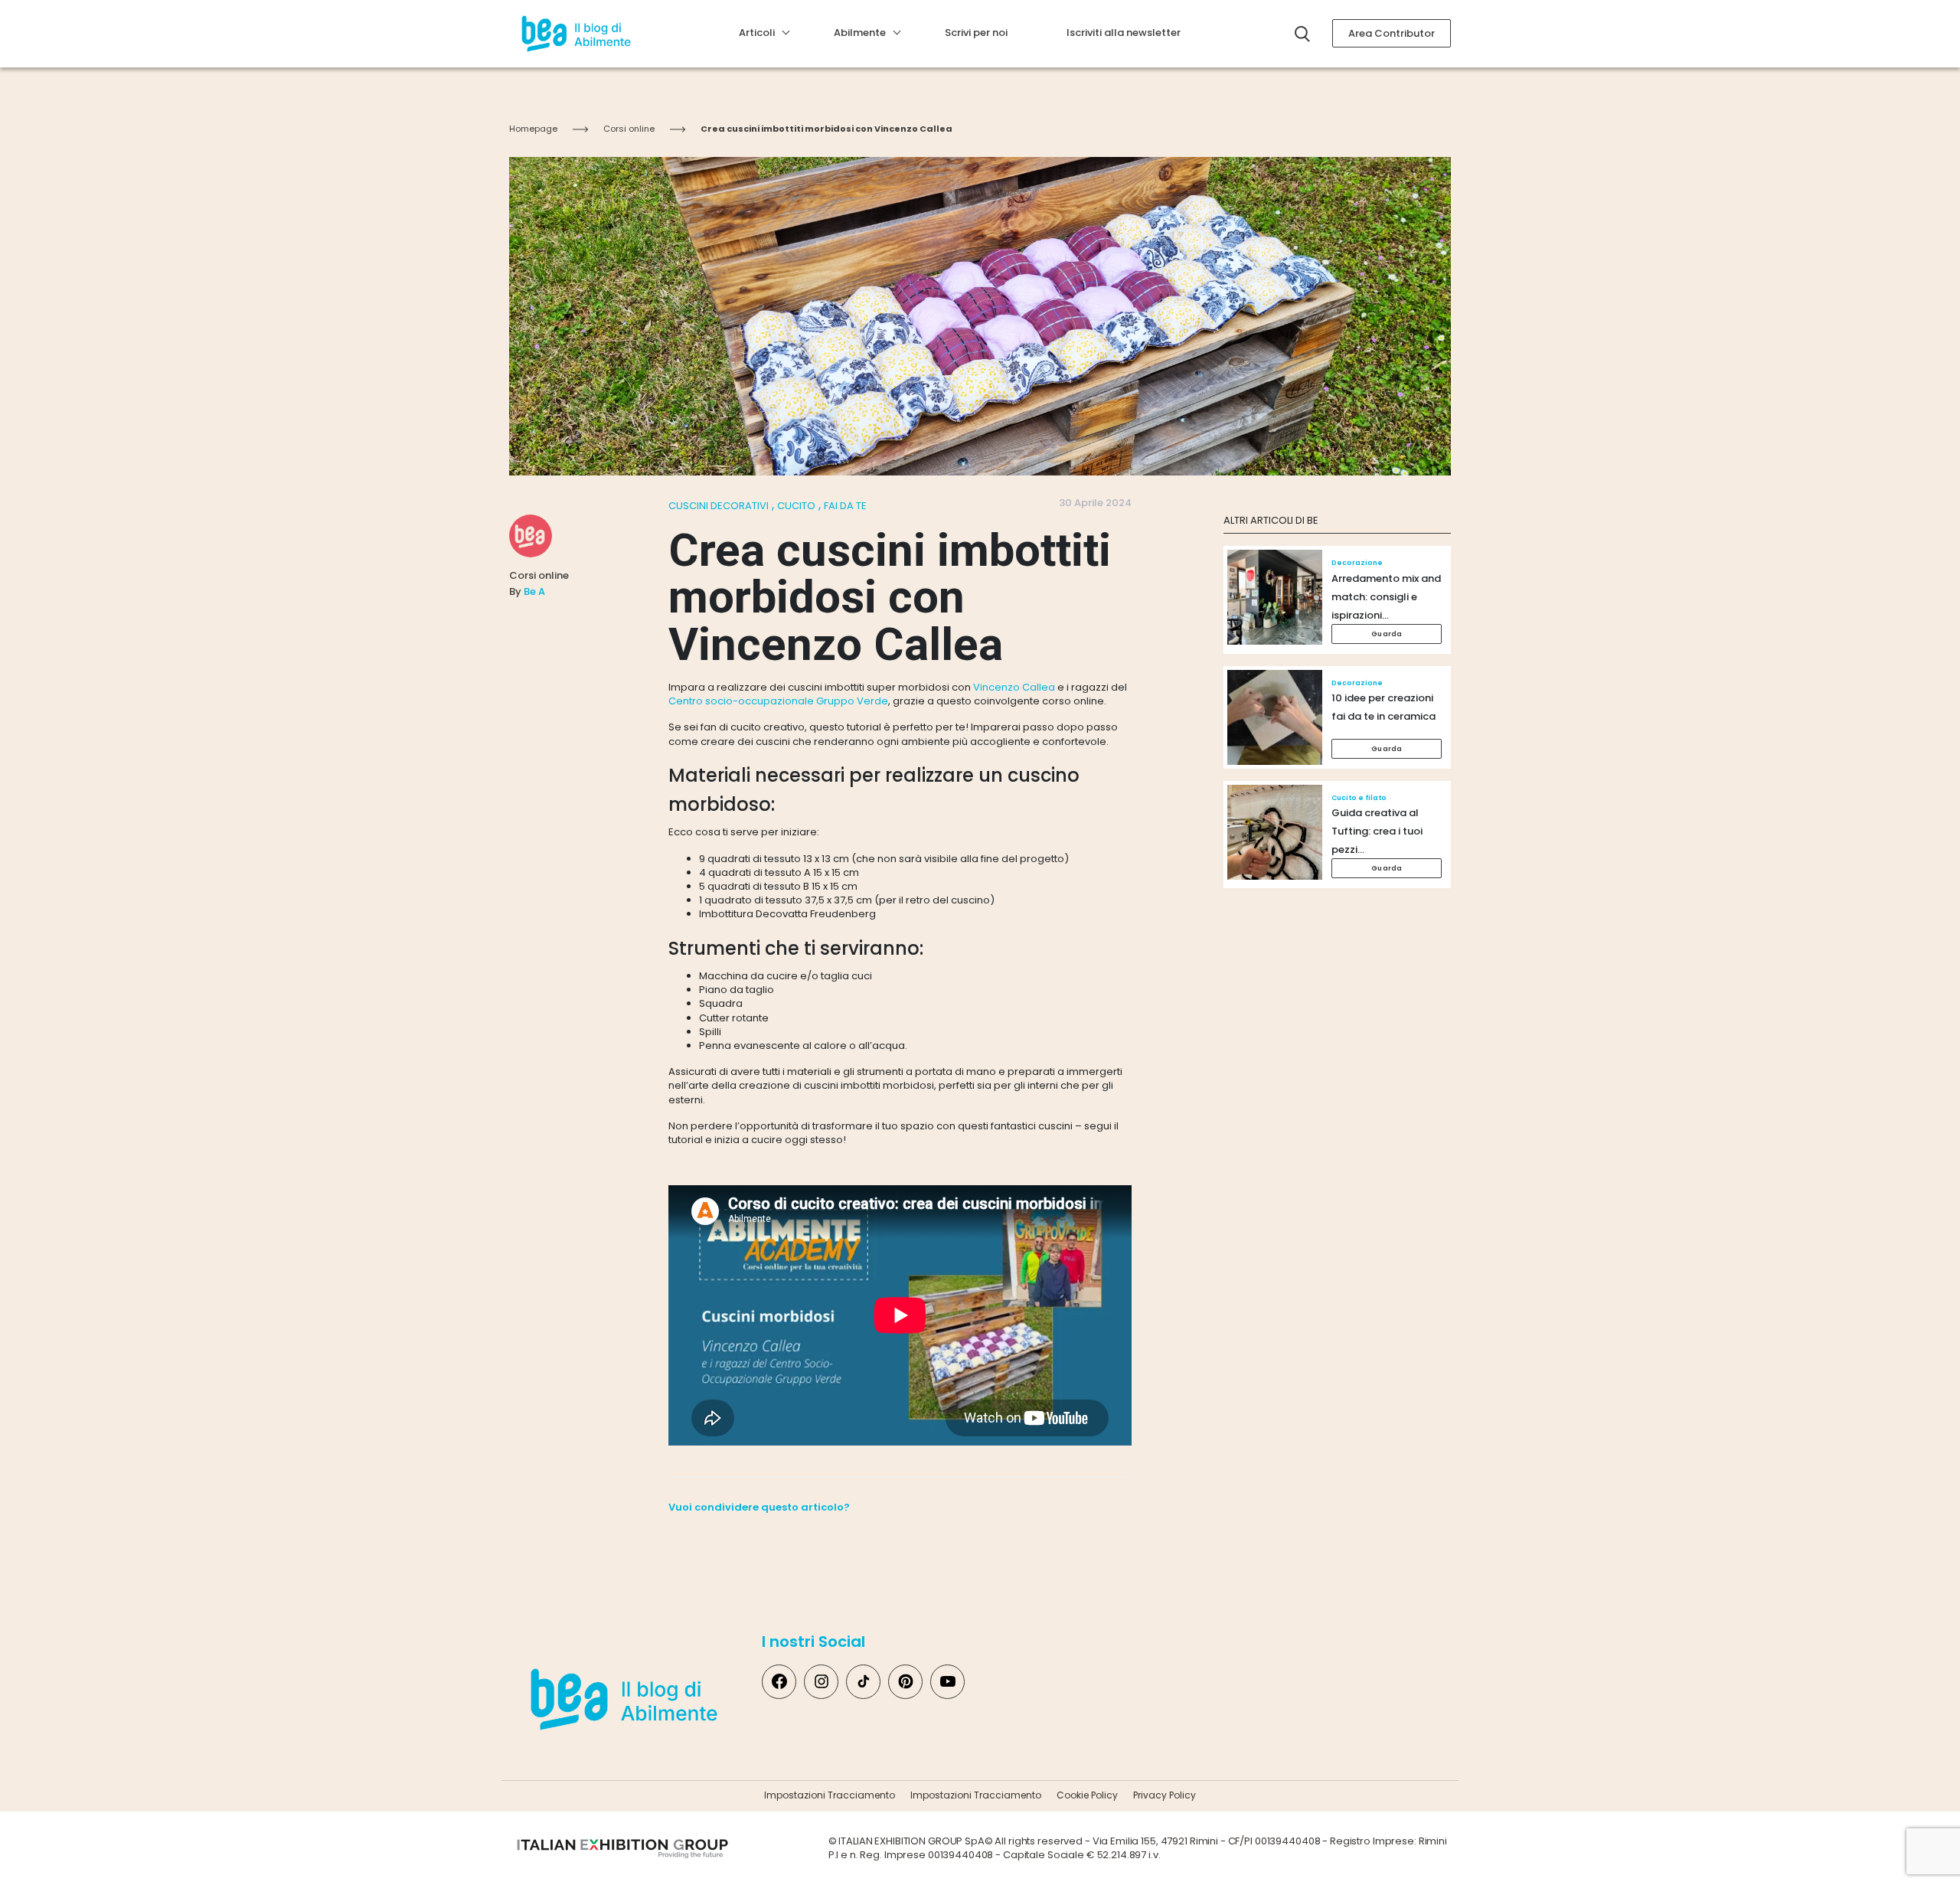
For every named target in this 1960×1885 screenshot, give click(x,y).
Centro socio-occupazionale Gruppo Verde (778, 701)
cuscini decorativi (719, 506)
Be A (534, 591)
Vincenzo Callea (1014, 687)
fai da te (845, 506)
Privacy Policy (1165, 1795)
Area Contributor (1392, 33)
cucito (796, 506)
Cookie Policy (1087, 1795)
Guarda (1387, 634)
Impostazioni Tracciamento (830, 1795)
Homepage (533, 129)
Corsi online (629, 129)
